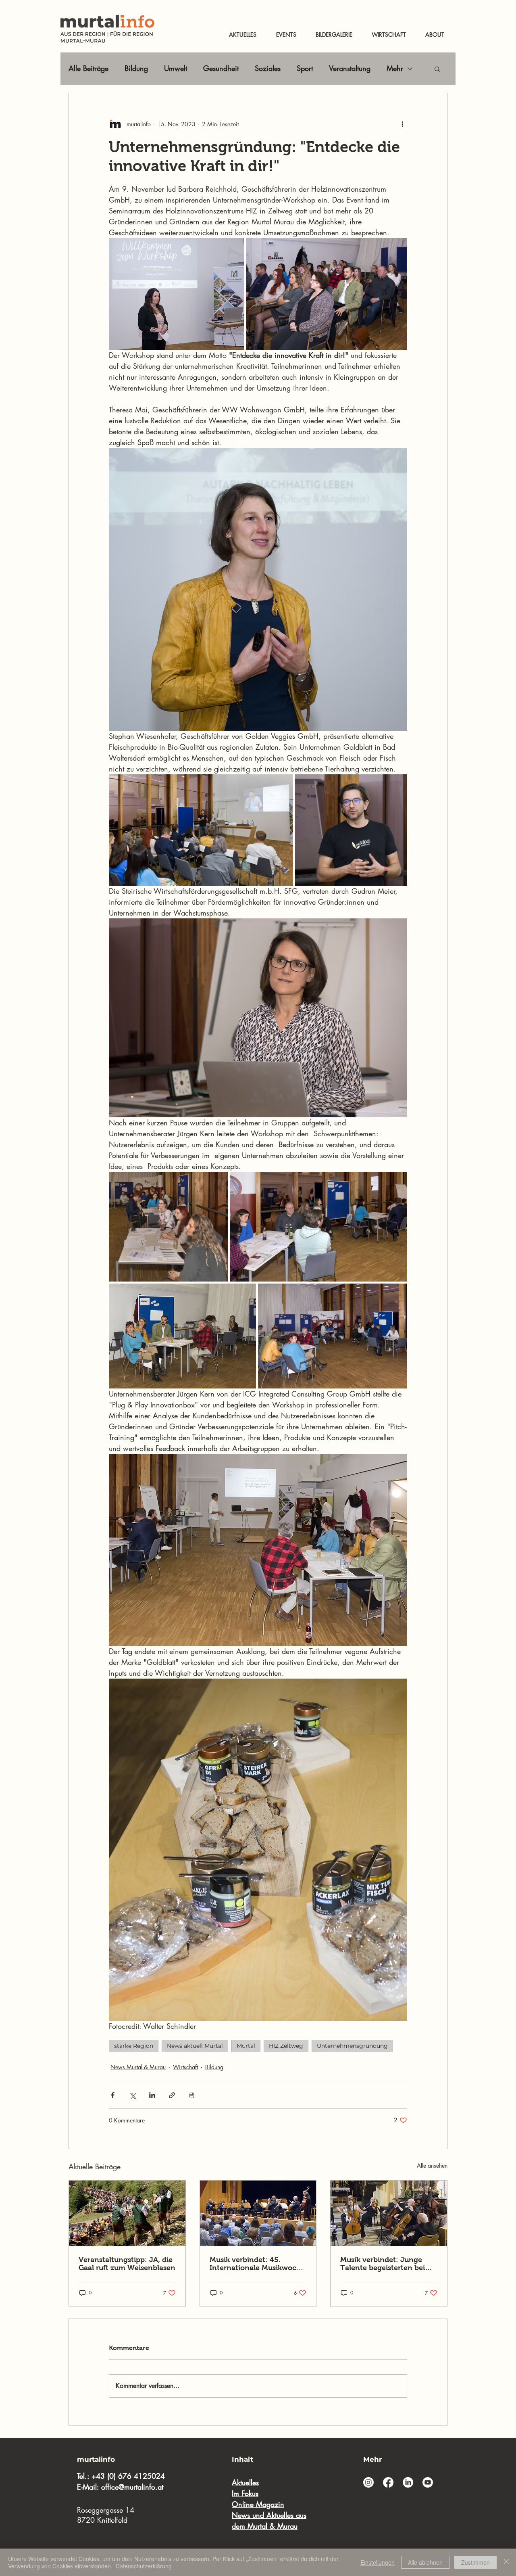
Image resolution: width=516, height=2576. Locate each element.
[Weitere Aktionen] (402, 124)
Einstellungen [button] (378, 2562)
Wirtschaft (185, 2067)
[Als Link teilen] (172, 2095)
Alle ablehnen (425, 2562)
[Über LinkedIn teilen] (152, 2095)
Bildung (136, 68)
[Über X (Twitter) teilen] (132, 2095)
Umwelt (176, 68)
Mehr (395, 68)
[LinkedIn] (408, 2482)
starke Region (134, 2046)
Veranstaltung (350, 68)
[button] (437, 69)
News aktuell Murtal (195, 2046)
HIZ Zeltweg (286, 2046)
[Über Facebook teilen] (113, 2095)
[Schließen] (506, 2562)
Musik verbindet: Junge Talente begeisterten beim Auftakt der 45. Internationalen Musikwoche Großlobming (386, 2264)
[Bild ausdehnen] (201, 830)
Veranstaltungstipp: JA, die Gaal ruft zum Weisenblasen (127, 2264)
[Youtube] (428, 2482)
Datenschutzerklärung (144, 2566)
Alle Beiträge (88, 68)
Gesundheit (221, 68)
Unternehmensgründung (352, 2046)
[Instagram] (368, 2482)
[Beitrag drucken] (192, 2095)
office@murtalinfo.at (132, 2487)
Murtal (246, 2046)
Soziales (268, 68)
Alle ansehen (432, 2165)
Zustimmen (475, 2562)
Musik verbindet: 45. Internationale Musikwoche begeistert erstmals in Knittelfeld (257, 2264)
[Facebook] (388, 2482)
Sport (305, 68)
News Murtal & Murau (138, 2067)
